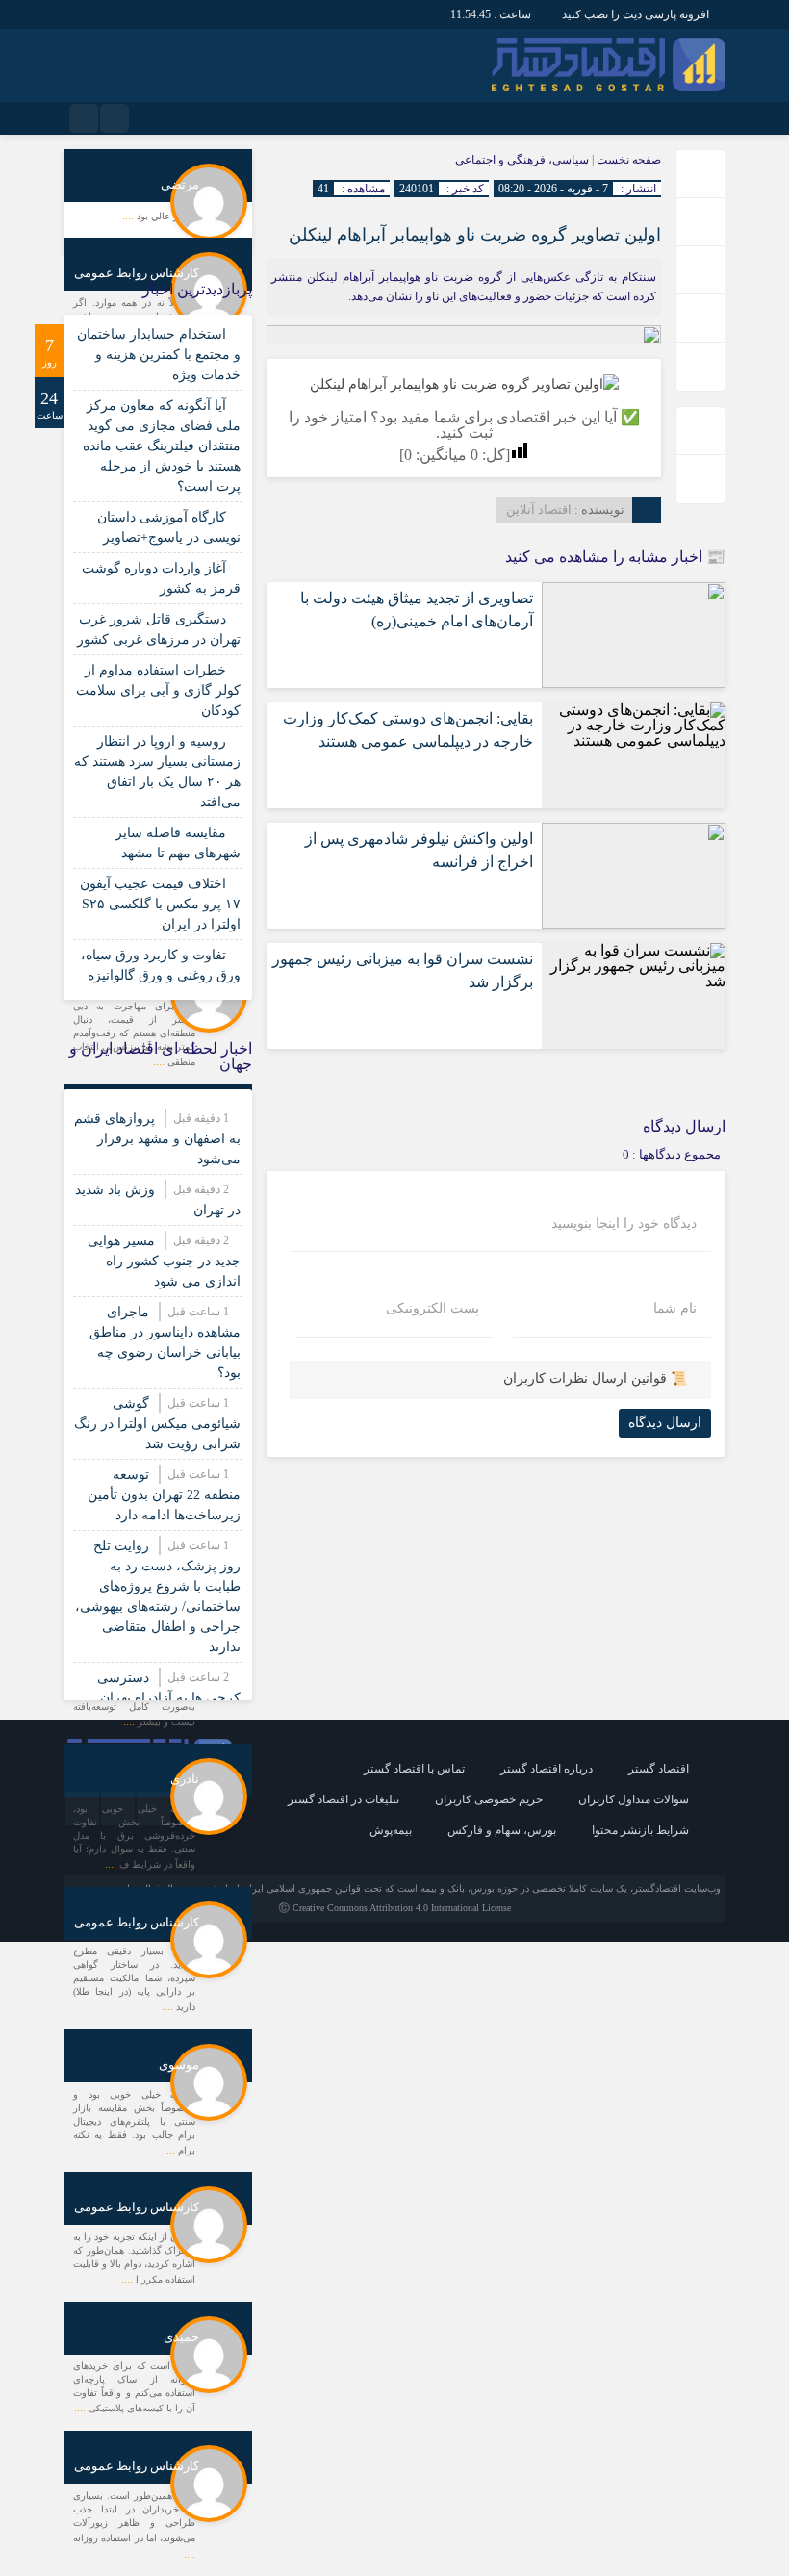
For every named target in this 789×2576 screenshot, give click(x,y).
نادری (185, 1779)
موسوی (179, 2065)
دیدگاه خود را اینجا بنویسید (624, 1224)
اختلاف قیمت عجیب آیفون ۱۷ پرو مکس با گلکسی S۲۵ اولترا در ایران (160, 904)
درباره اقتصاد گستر (547, 1769)
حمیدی (181, 2337)
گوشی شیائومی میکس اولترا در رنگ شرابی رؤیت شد (157, 1424)
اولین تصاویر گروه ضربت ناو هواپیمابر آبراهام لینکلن (475, 235)
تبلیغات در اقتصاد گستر (344, 1799)
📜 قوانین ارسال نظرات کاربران (595, 1378)
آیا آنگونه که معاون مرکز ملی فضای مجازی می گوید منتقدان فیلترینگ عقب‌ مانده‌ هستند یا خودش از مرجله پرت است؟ (162, 446)
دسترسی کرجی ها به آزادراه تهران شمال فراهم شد (169, 1698)
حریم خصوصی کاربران (489, 1799)
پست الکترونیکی (433, 1309)
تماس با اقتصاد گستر (414, 1769)
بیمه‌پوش (391, 1830)
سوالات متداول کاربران (634, 1799)
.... (129, 216)
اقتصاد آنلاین (539, 510)
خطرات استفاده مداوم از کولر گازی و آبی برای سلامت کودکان (158, 690)
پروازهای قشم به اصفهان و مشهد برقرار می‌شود (157, 1139)
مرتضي (180, 184)
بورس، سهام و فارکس (502, 1830)
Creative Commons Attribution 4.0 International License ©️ (394, 1908)
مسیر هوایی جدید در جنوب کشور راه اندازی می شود (164, 1261)
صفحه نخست (627, 160)
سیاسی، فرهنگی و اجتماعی (522, 160)
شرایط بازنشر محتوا (640, 1830)
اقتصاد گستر (659, 1769)
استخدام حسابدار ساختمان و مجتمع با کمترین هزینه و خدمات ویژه (159, 355)
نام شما (675, 1309)
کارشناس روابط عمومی (137, 273)
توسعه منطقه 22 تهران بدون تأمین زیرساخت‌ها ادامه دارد (164, 1495)
